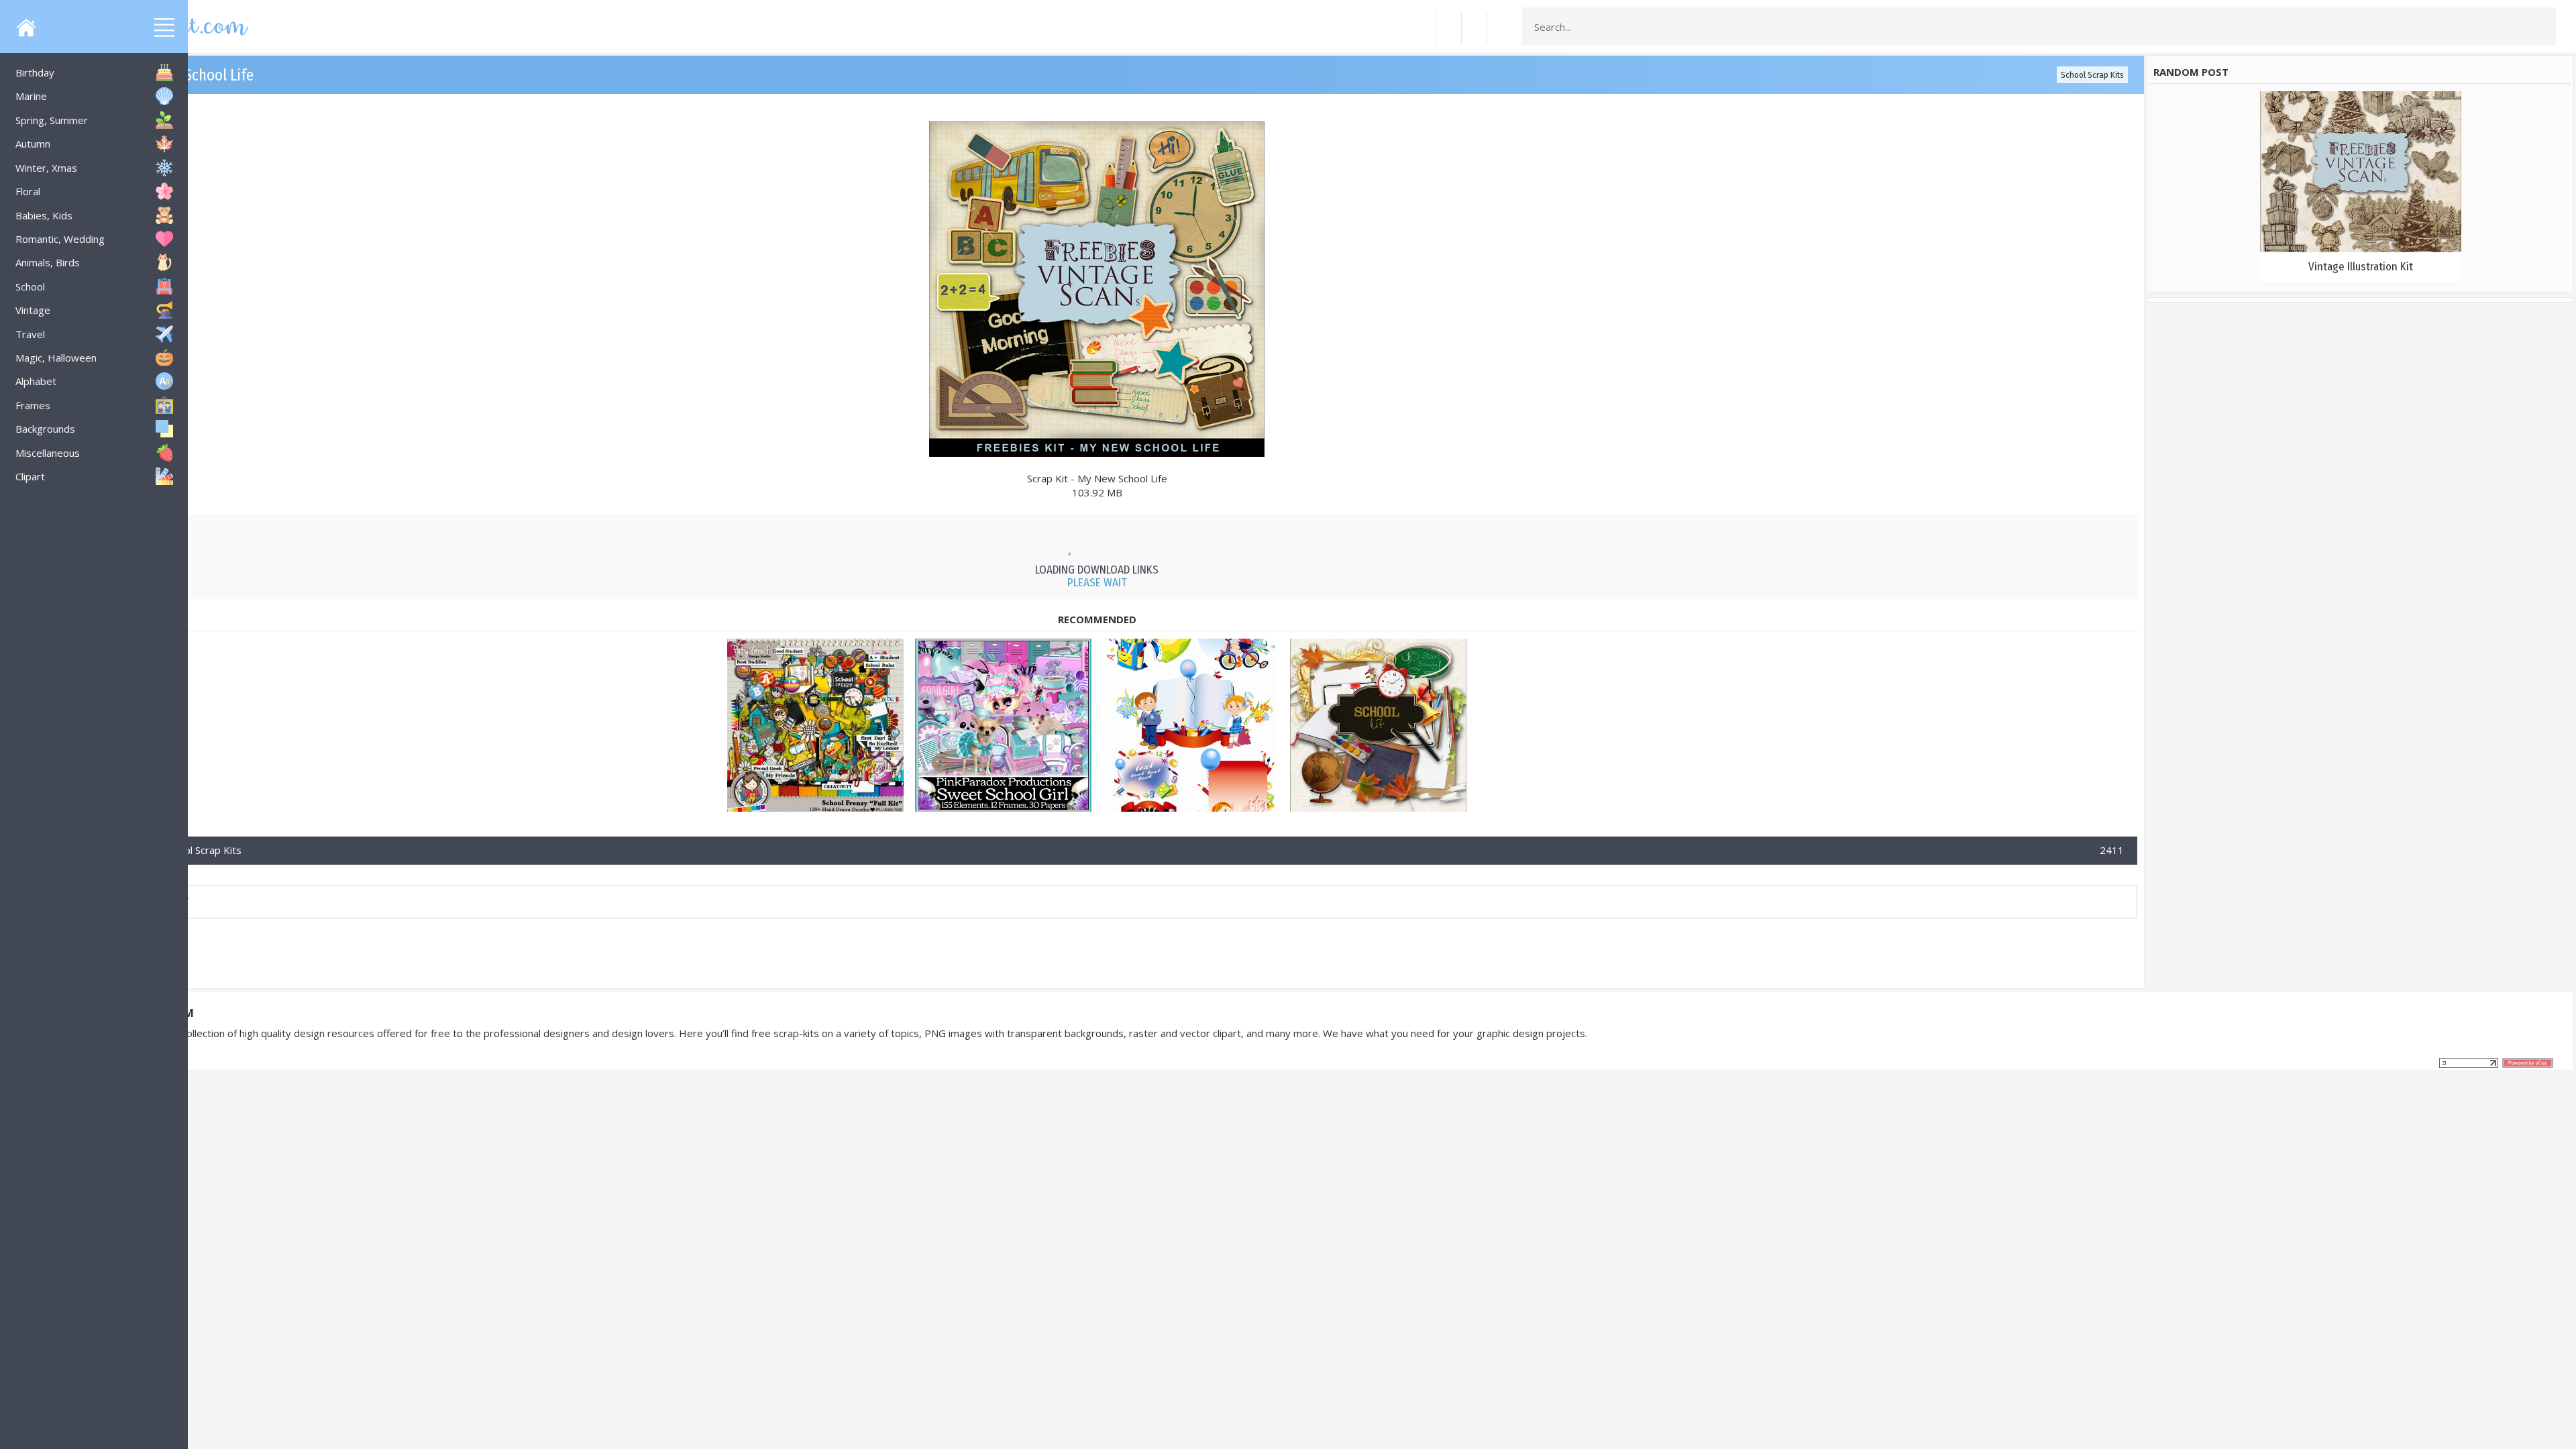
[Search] (2542, 27)
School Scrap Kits (2092, 75)
